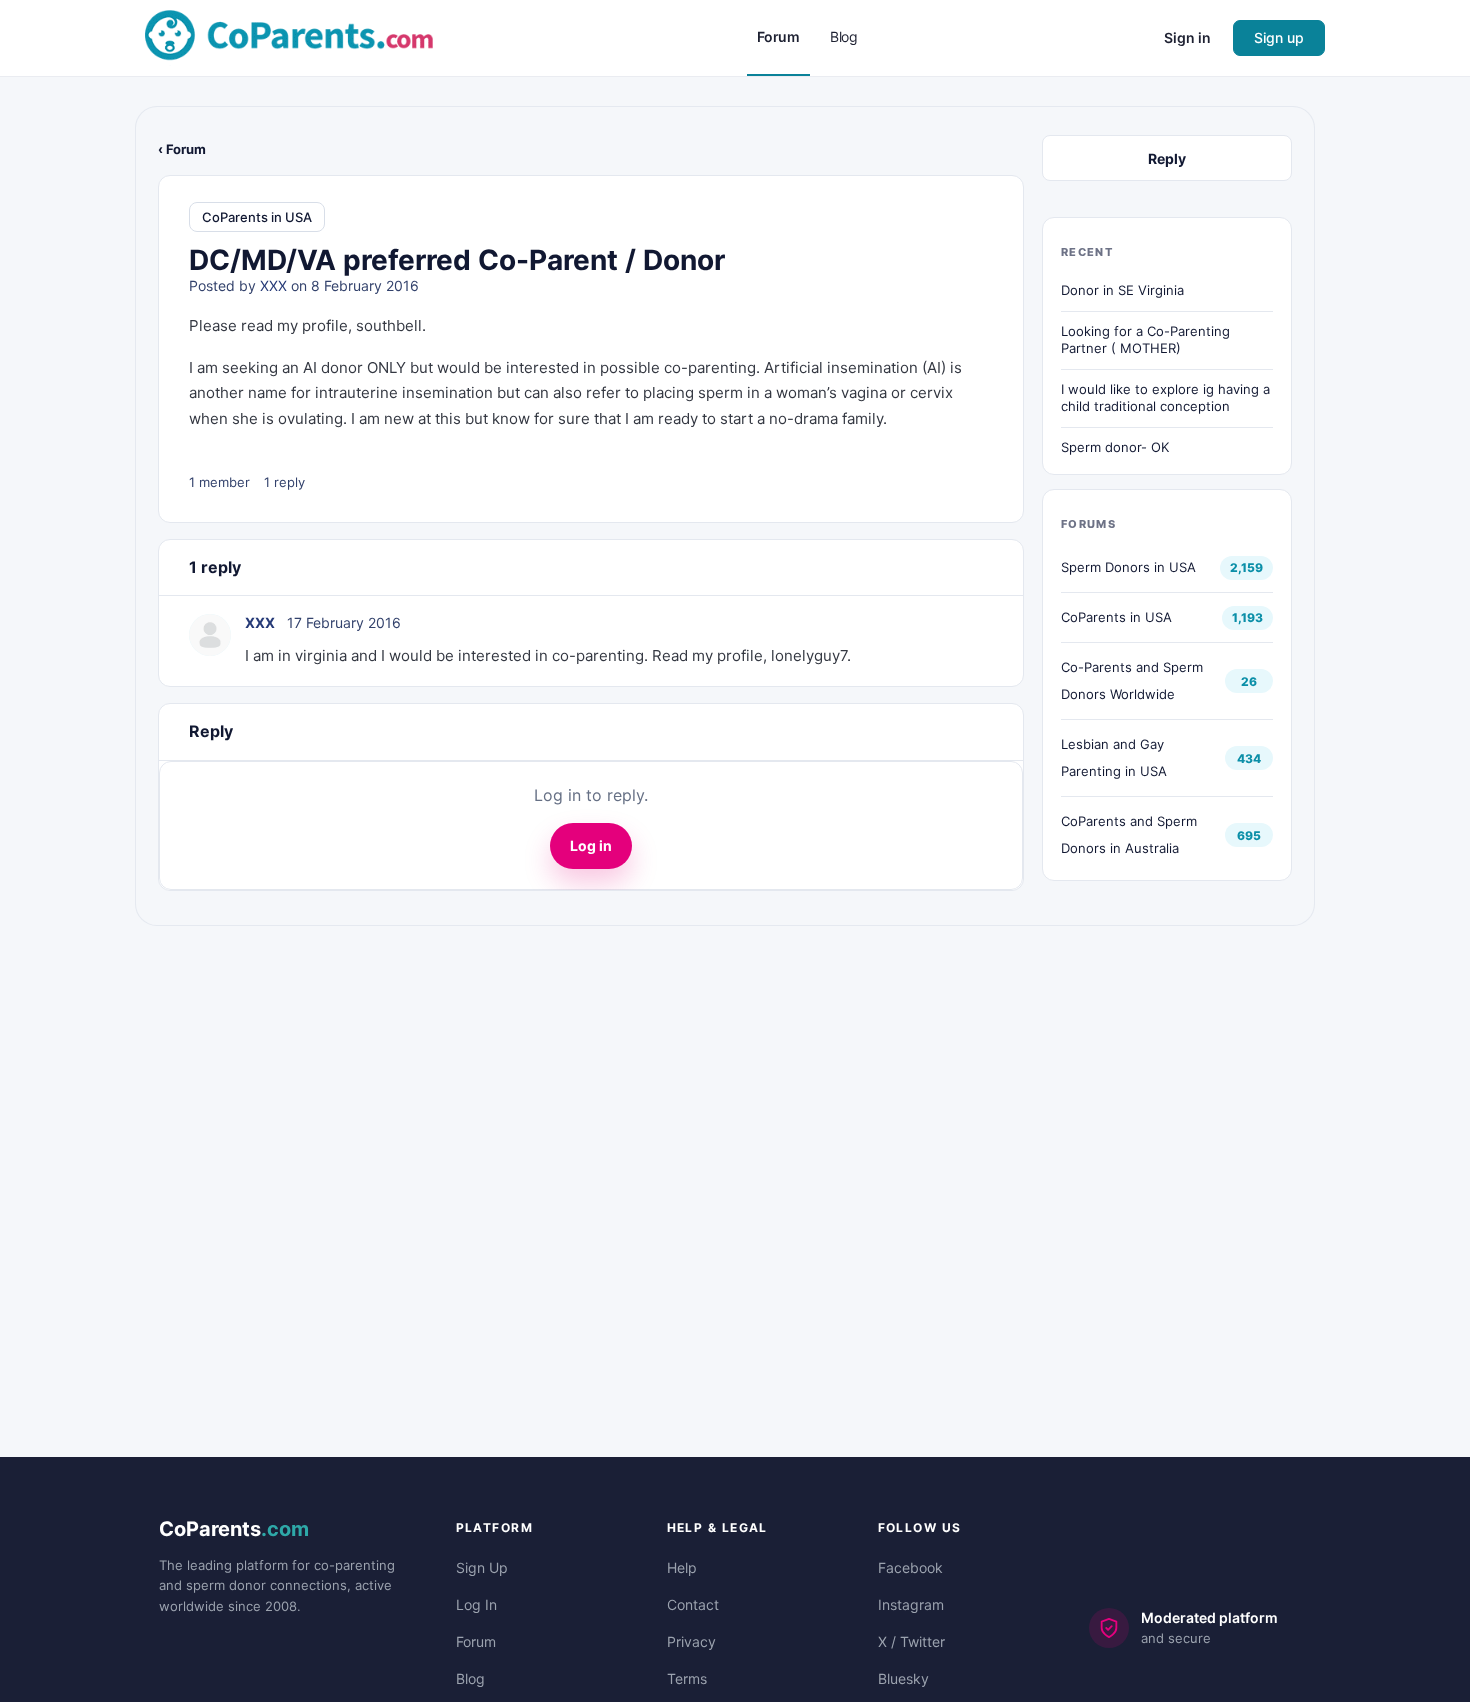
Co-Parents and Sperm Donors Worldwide (1132, 680)
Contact (693, 1604)
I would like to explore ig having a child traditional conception (1165, 398)
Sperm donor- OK (1115, 447)
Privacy (691, 1641)
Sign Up (482, 1567)
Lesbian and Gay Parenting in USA (1114, 757)
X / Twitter (911, 1641)
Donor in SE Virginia (1122, 290)
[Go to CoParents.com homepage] (289, 36)
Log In (476, 1604)
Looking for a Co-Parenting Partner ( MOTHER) (1145, 340)
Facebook (910, 1567)
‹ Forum (182, 149)
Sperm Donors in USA (1128, 567)
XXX (273, 285)
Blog (470, 1678)
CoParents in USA (257, 217)
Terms (687, 1678)
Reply (1167, 158)
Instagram (911, 1604)
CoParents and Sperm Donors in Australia (1129, 834)
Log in (591, 845)
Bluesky (903, 1678)
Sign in (1187, 37)
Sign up (1279, 37)
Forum (476, 1641)
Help (682, 1567)
